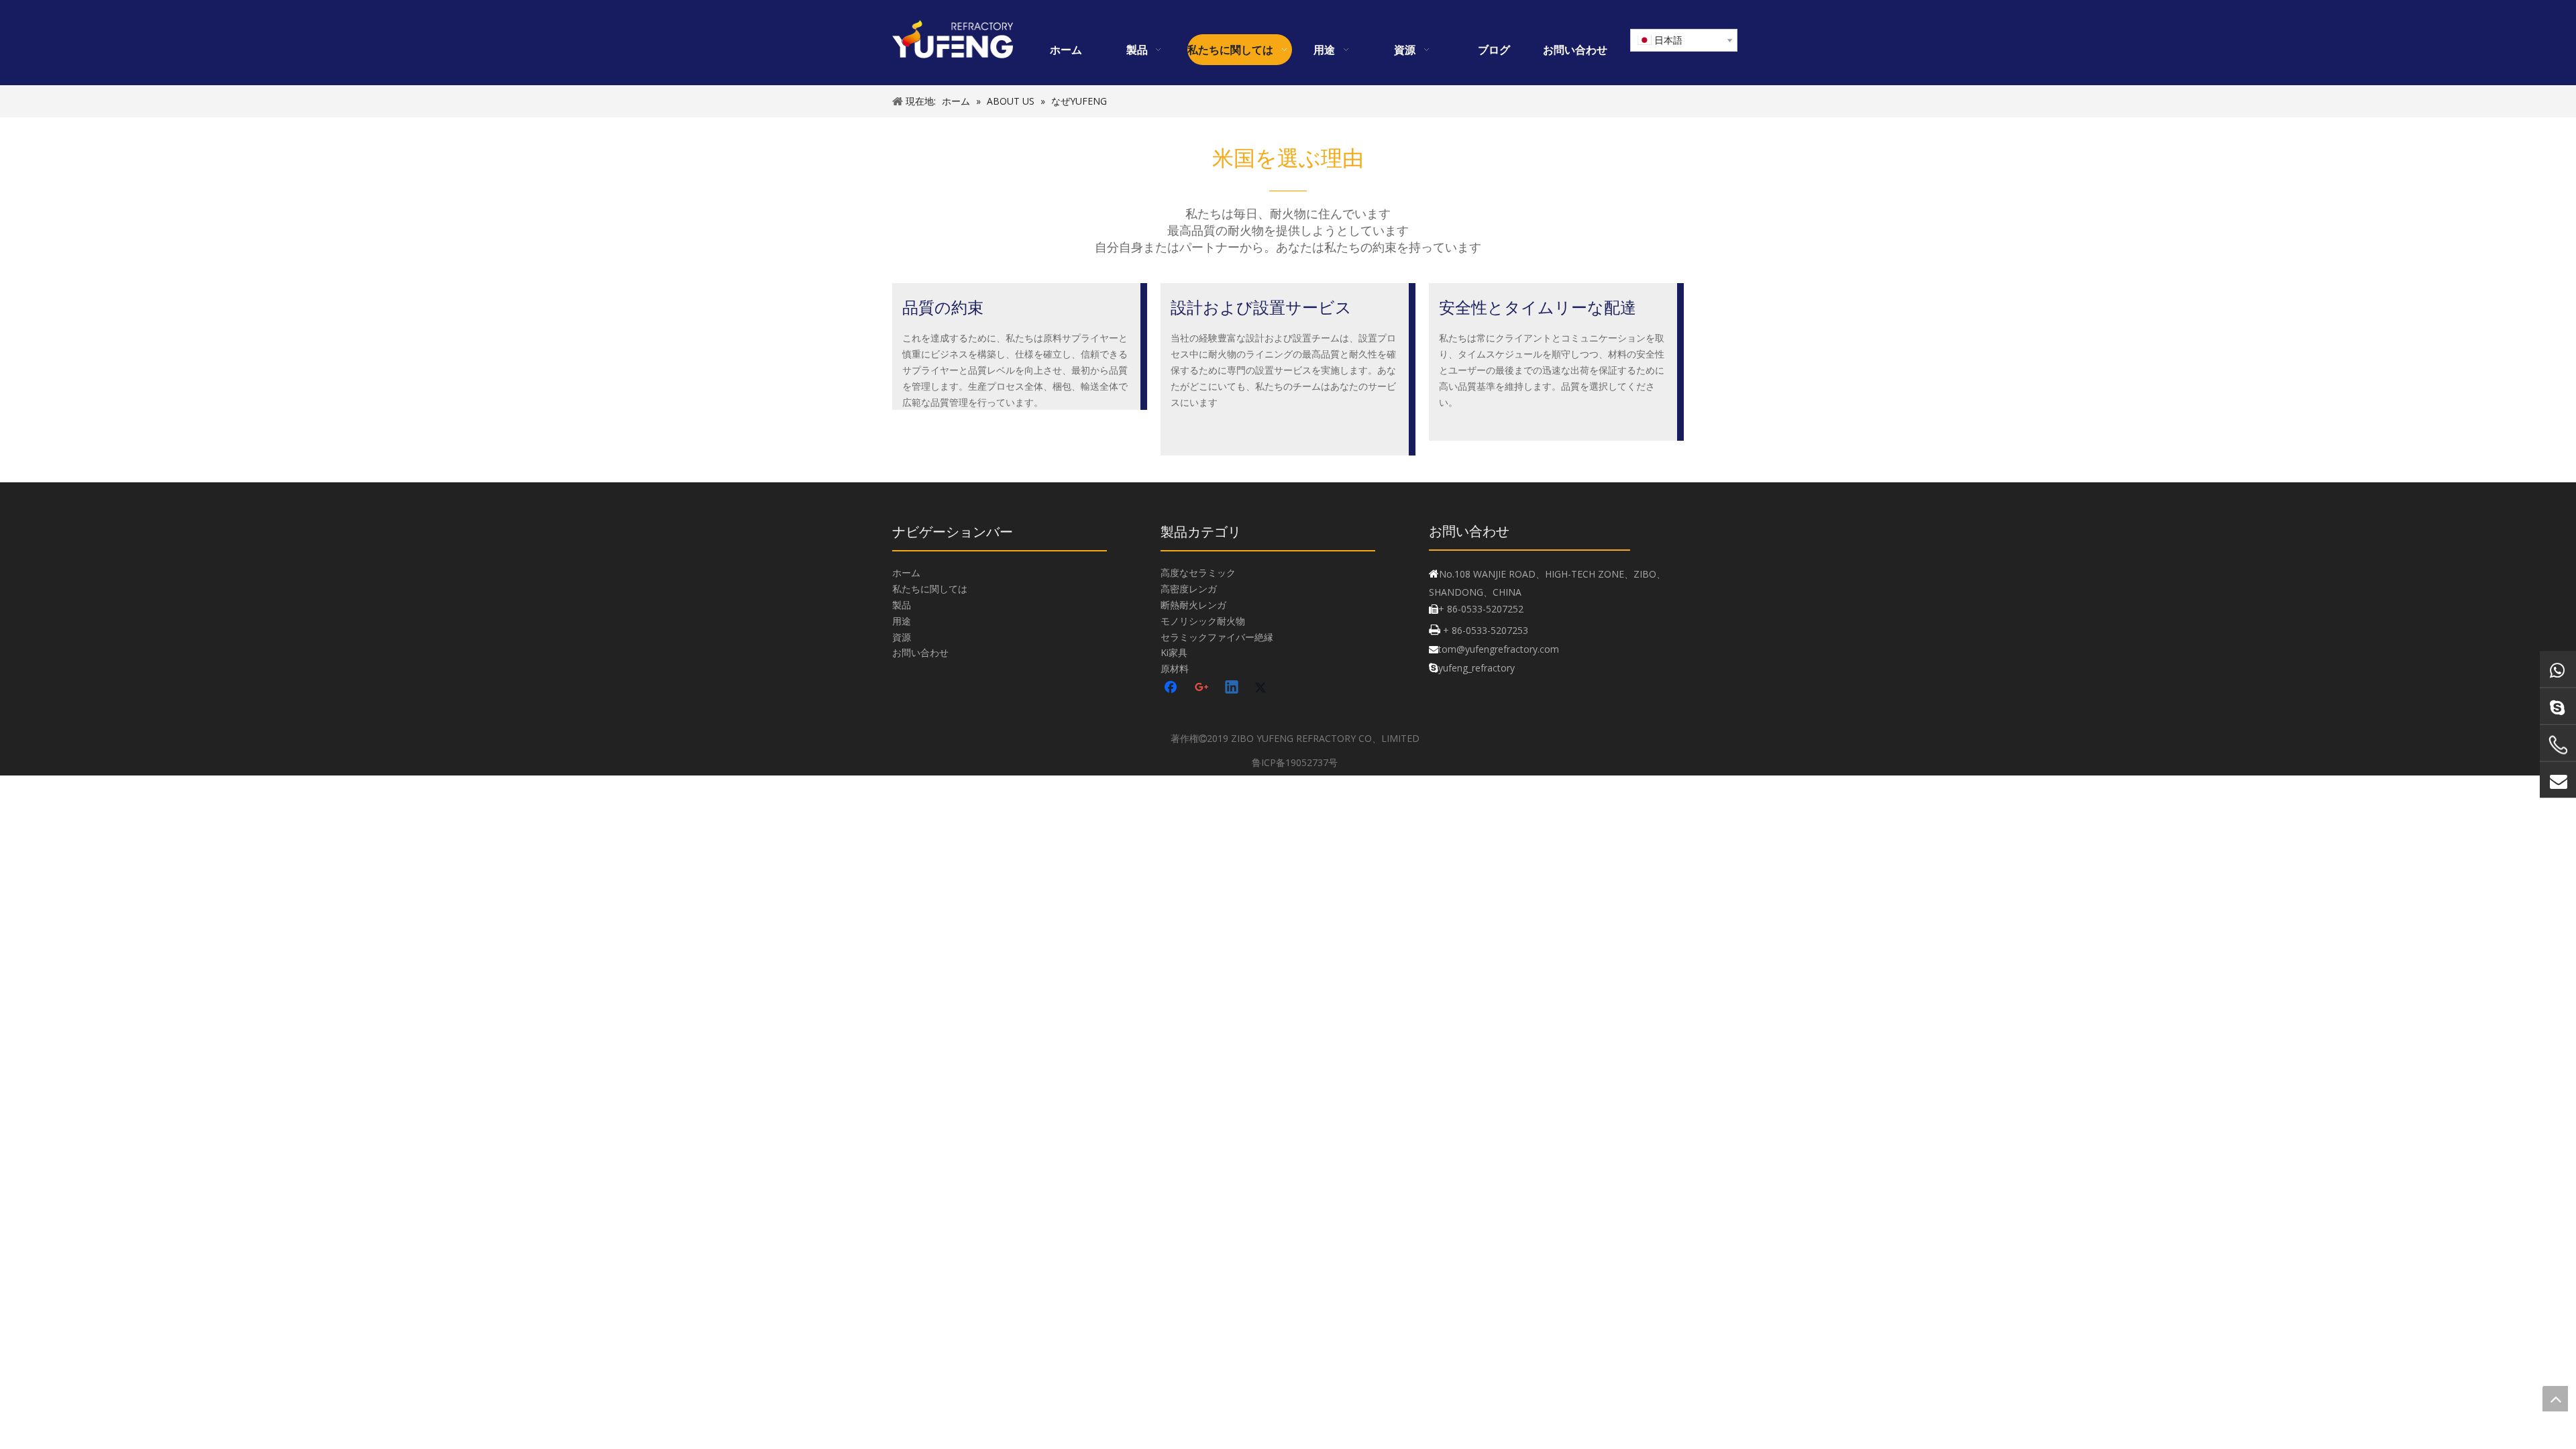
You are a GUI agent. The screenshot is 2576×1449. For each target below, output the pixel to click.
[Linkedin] (1232, 688)
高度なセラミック (1198, 573)
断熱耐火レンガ (1193, 605)
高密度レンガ (1189, 589)
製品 (902, 605)
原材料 (1175, 668)
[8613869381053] (2558, 669)
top (2555, 1399)
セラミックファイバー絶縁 (1217, 637)
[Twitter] (1263, 688)
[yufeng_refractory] (2558, 706)
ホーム (906, 573)
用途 (902, 621)
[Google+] (1202, 688)
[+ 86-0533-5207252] (2558, 745)
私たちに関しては (930, 589)
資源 (902, 637)
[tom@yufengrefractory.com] (2558, 780)
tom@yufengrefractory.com (1499, 649)
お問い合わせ (920, 652)
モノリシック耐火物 (1203, 621)
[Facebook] (1172, 688)
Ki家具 (1174, 652)
